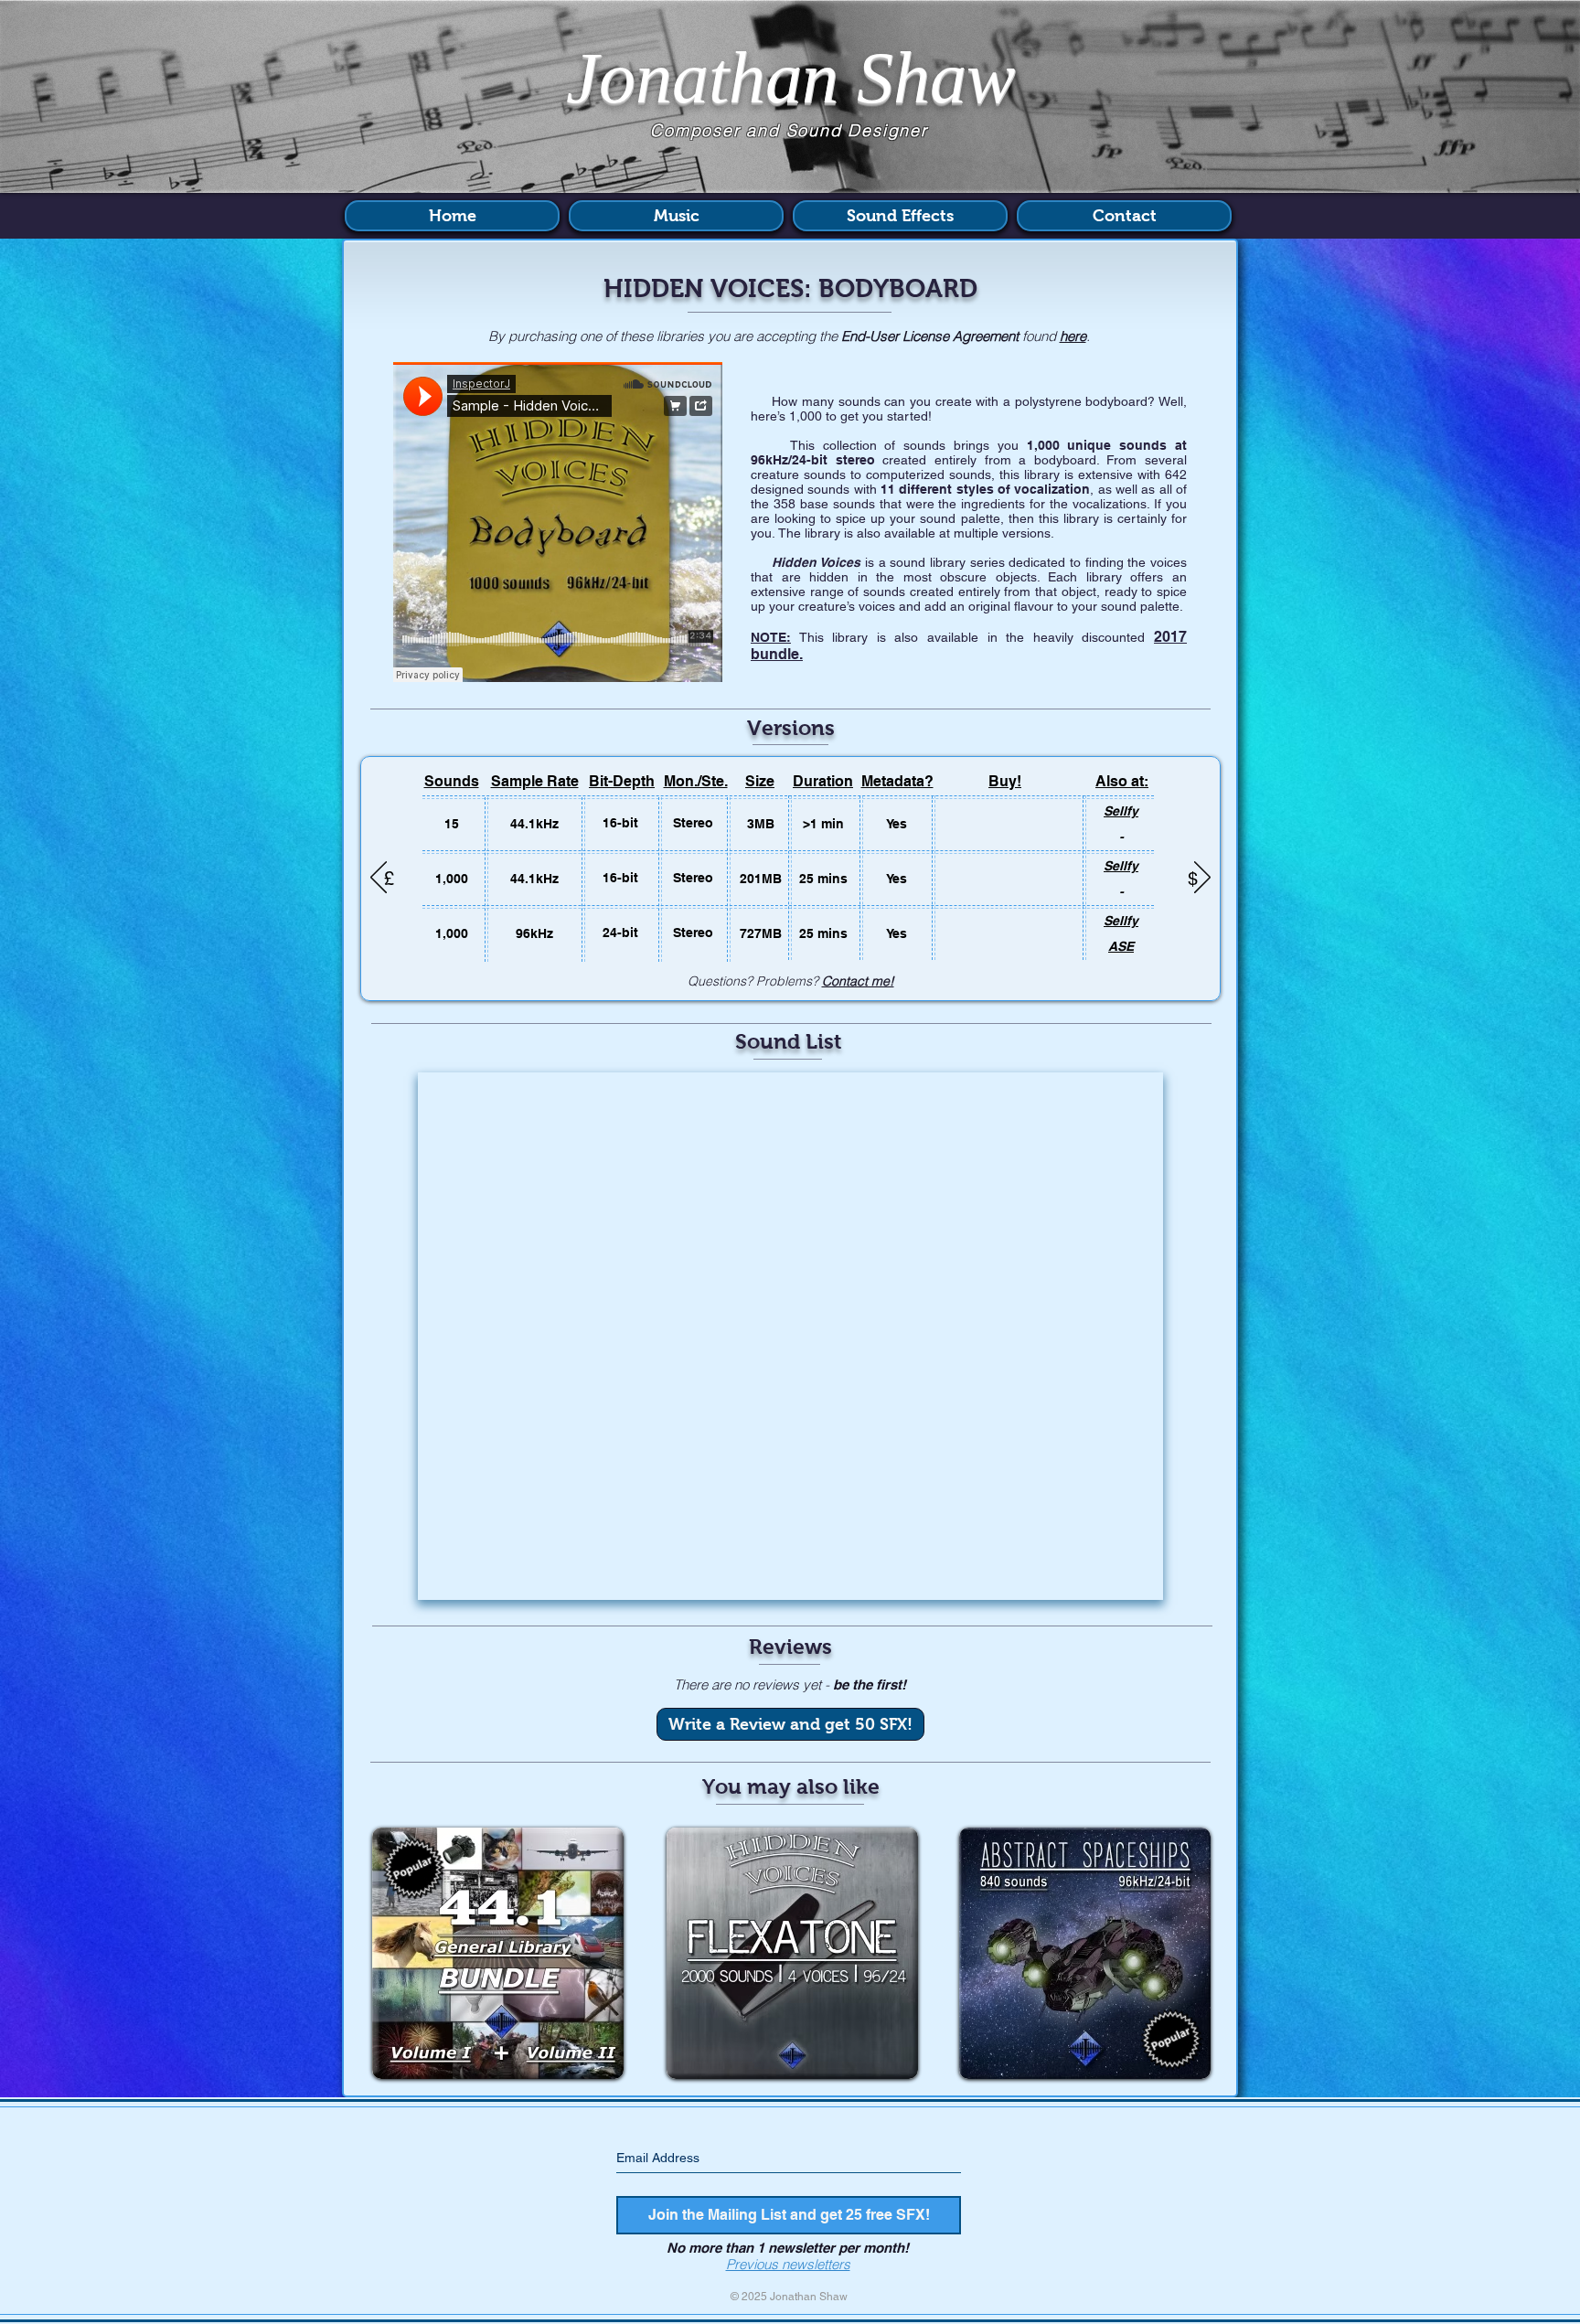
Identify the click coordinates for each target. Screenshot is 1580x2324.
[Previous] (379, 879)
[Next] (1202, 879)
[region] (498, 1962)
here (1073, 336)
